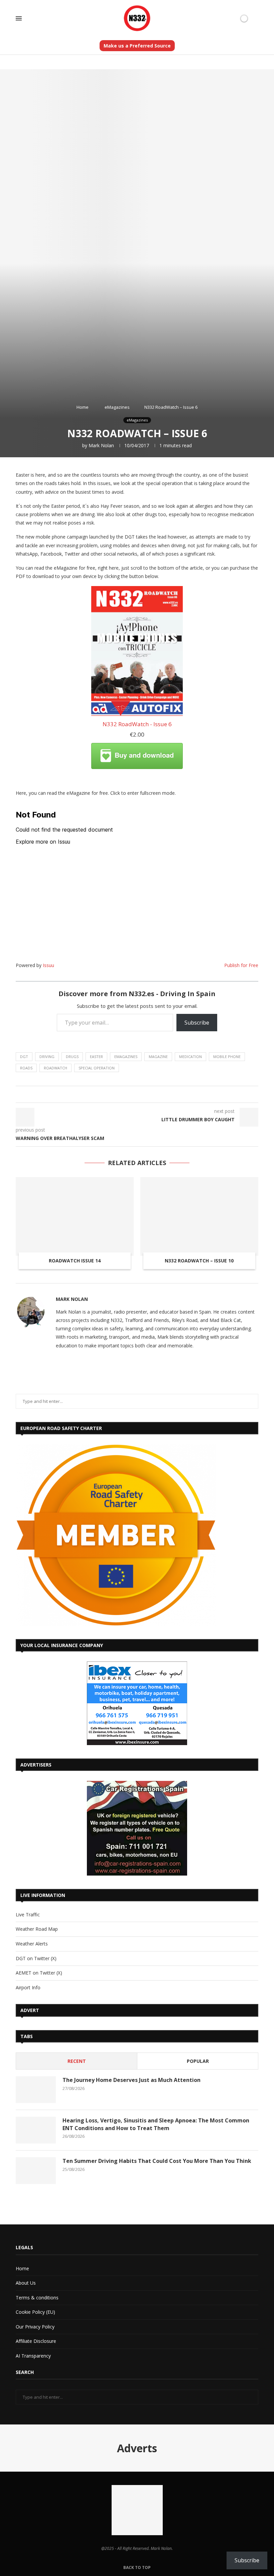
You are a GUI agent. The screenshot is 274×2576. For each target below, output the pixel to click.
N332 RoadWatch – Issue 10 (199, 1261)
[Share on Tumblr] (126, 1094)
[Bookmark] (233, 18)
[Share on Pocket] (158, 1094)
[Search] (255, 19)
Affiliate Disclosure (36, 2341)
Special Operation (97, 1068)
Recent (77, 2061)
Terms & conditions (37, 2298)
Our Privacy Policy (35, 2327)
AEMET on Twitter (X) (39, 1973)
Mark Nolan (101, 445)
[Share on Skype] (164, 1094)
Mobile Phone (227, 1057)
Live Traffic (28, 1915)
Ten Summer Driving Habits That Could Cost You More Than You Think (157, 2161)
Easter (96, 1057)
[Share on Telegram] (145, 1094)
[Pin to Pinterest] (113, 1094)
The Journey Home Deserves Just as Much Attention (131, 2080)
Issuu (48, 965)
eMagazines (117, 407)
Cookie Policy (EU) (35, 2312)
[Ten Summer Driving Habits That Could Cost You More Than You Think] (36, 2171)
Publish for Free (241, 965)
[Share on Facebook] (101, 1094)
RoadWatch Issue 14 (75, 1261)
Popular (198, 2061)
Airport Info (28, 1987)
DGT (24, 1057)
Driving (47, 1057)
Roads (26, 1068)
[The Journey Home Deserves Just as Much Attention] (36, 2090)
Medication (190, 1057)
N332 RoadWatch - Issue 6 (137, 724)
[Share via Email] (171, 1094)
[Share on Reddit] (132, 1094)
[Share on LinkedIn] (120, 1094)
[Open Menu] (19, 18)
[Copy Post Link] (152, 1094)
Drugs (72, 1057)
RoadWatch (55, 1068)
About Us (26, 2283)
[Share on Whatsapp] (139, 1094)
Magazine (158, 1057)
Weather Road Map (37, 1929)
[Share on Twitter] (107, 1094)
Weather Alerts (32, 1944)
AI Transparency (33, 2356)
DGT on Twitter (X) (36, 1958)
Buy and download (144, 755)
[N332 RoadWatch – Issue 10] (199, 1216)
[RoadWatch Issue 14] (75, 1216)
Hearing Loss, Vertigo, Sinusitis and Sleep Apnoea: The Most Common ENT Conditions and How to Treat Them (156, 2124)
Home (83, 407)
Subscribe (197, 1023)
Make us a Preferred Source (137, 46)
